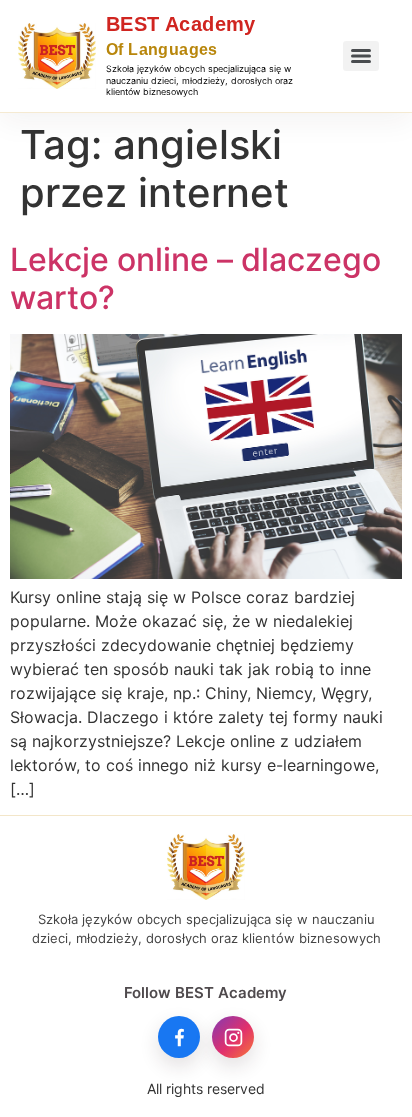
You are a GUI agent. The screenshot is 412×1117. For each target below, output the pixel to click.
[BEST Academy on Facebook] (179, 1037)
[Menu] (361, 56)
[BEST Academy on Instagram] (233, 1037)
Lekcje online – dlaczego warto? (195, 278)
